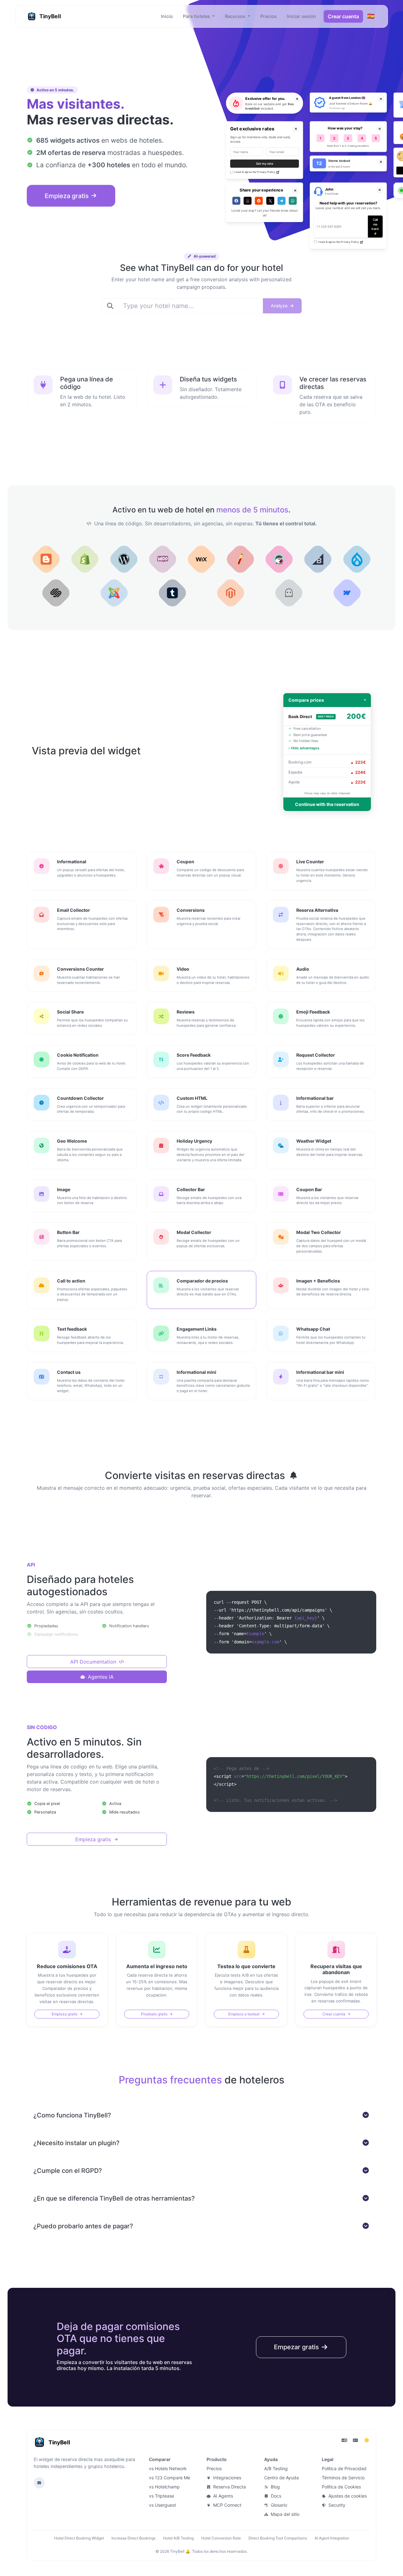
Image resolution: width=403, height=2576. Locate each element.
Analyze (280, 306)
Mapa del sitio (284, 2514)
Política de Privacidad (344, 2468)
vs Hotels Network (168, 2468)
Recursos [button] (236, 16)
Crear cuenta (343, 16)
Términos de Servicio (343, 2478)
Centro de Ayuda (281, 2478)
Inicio (167, 16)
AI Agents (222, 2496)
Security (336, 2505)
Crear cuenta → (40, 2563)
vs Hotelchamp (164, 2487)
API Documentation (94, 1662)
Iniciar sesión (301, 16)
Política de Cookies (341, 2487)
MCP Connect (227, 2505)
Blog (275, 2487)
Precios (269, 16)
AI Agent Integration (332, 2538)
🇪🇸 (371, 16)
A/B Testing (276, 2468)
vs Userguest (162, 2505)
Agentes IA (100, 1677)
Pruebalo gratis (155, 2014)
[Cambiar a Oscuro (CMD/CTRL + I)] (367, 2440)
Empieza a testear (244, 2014)
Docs (275, 2496)
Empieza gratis (68, 196)
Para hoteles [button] (197, 16)
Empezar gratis (297, 2347)
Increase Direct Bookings (133, 2538)
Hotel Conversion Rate (221, 2538)
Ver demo (95, 2563)
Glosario (278, 2505)
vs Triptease (162, 2496)
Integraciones (227, 2478)
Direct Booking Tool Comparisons (278, 2538)
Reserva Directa (229, 2487)
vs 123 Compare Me (170, 2478)
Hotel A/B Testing (178, 2538)
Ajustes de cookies (347, 2496)
